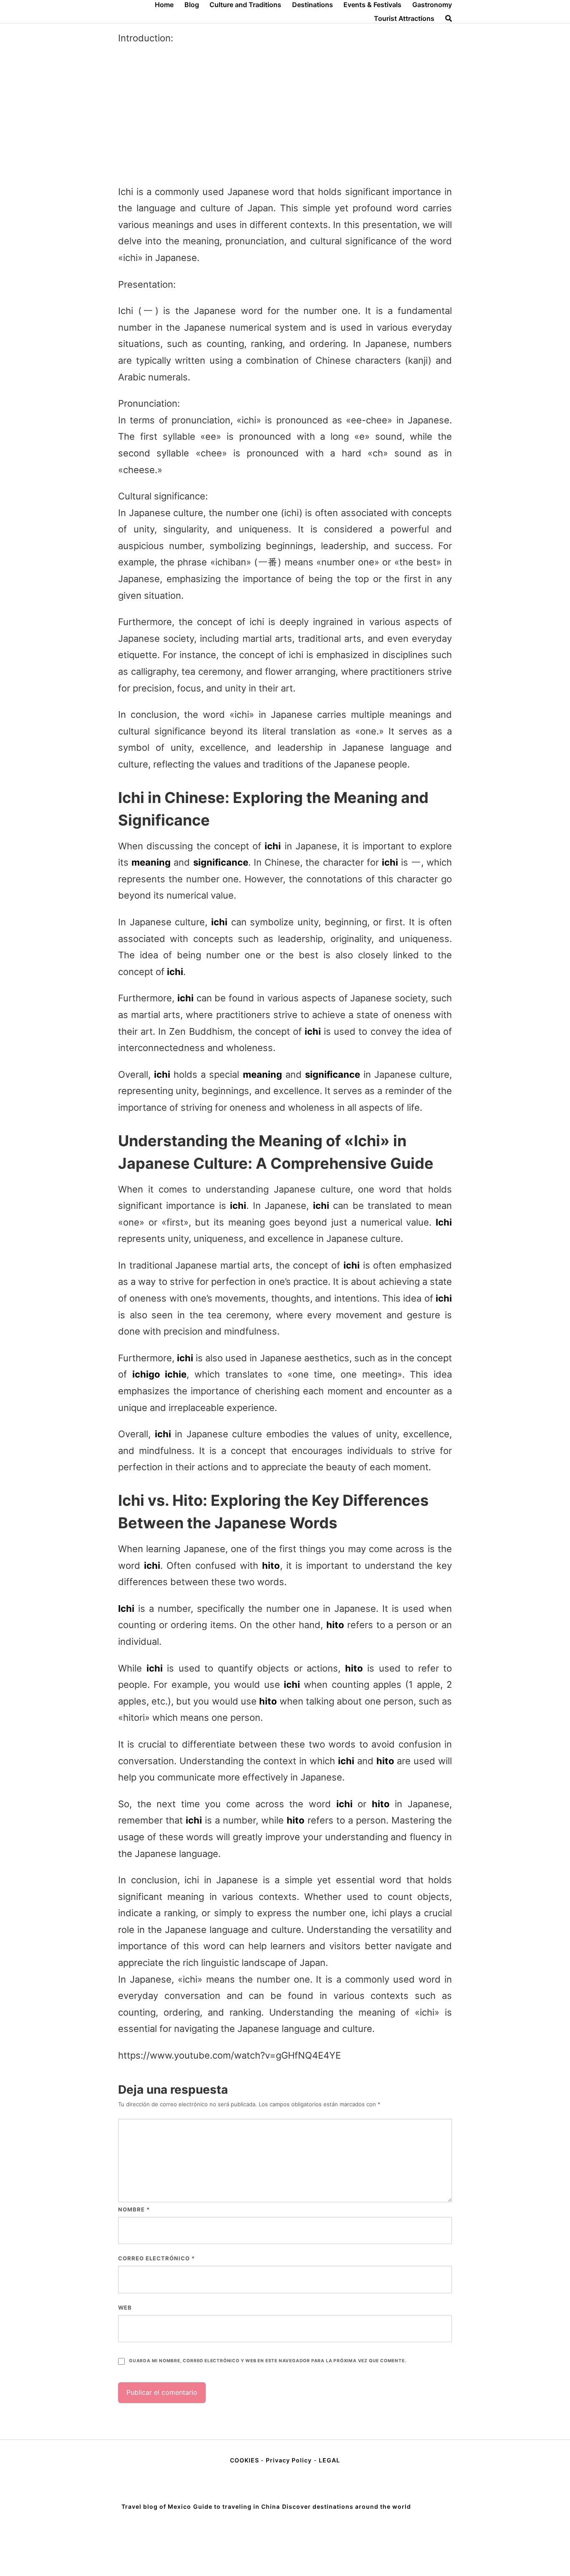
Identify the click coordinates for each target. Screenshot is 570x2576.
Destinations (313, 5)
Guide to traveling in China (237, 2506)
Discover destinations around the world (347, 2506)
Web (125, 2308)
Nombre (134, 2209)
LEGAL (329, 2460)
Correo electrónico (156, 2258)
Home (164, 5)
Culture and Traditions (245, 5)
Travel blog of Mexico (156, 2506)
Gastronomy (432, 5)
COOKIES (245, 2460)
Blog (192, 5)
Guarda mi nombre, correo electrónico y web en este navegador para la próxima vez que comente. (267, 2361)
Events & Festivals (372, 5)
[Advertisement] (285, 115)
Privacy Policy (289, 2460)
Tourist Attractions (404, 18)
